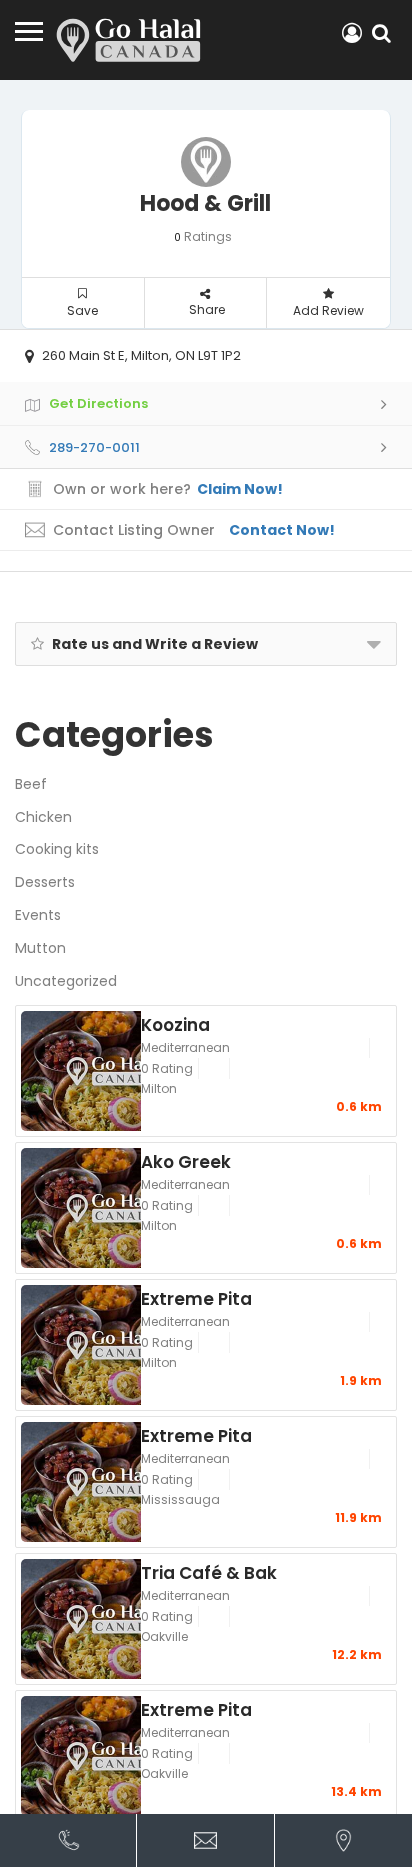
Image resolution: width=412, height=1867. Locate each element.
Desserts (45, 882)
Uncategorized (66, 981)
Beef (31, 784)
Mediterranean (185, 1047)
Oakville (164, 1636)
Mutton (40, 948)
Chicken (43, 817)
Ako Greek (186, 1161)
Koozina (175, 1024)
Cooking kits (57, 849)
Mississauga (180, 1499)
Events (38, 915)
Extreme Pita (196, 1298)
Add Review (328, 310)
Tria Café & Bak (209, 1572)
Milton (159, 1088)
